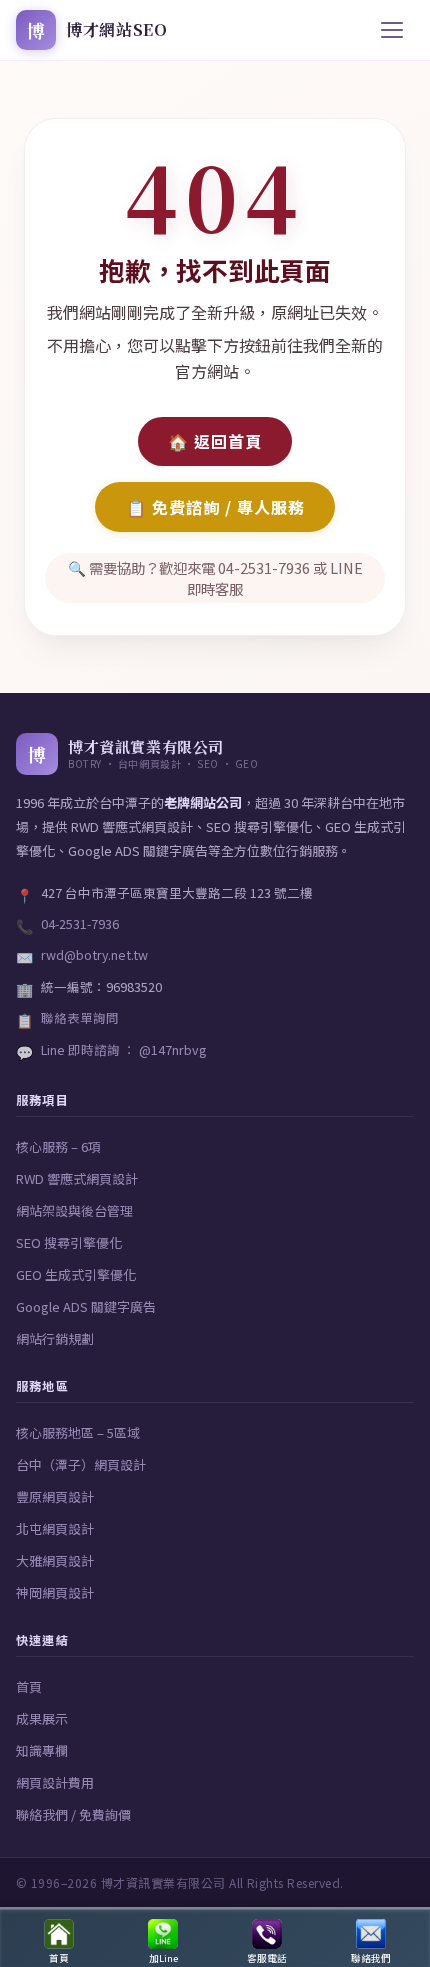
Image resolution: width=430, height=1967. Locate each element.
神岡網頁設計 (55, 1592)
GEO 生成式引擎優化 (76, 1274)
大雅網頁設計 (55, 1560)
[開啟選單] (392, 30)
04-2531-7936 (80, 923)
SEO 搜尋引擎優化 (69, 1242)
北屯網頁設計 (55, 1528)
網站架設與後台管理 (74, 1210)
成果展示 (42, 1718)
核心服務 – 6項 (58, 1146)
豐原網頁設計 (55, 1496)
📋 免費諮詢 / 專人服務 (215, 507)
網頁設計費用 (55, 1782)
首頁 (29, 1686)
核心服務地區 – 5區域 (78, 1432)
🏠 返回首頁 (215, 441)
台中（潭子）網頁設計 (81, 1464)
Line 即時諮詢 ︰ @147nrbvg (123, 1049)
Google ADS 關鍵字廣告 (86, 1306)
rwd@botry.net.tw (94, 954)
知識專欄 (42, 1750)
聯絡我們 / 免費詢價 (73, 1814)
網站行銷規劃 (55, 1338)
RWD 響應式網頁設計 (77, 1178)
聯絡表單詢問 (80, 1017)
